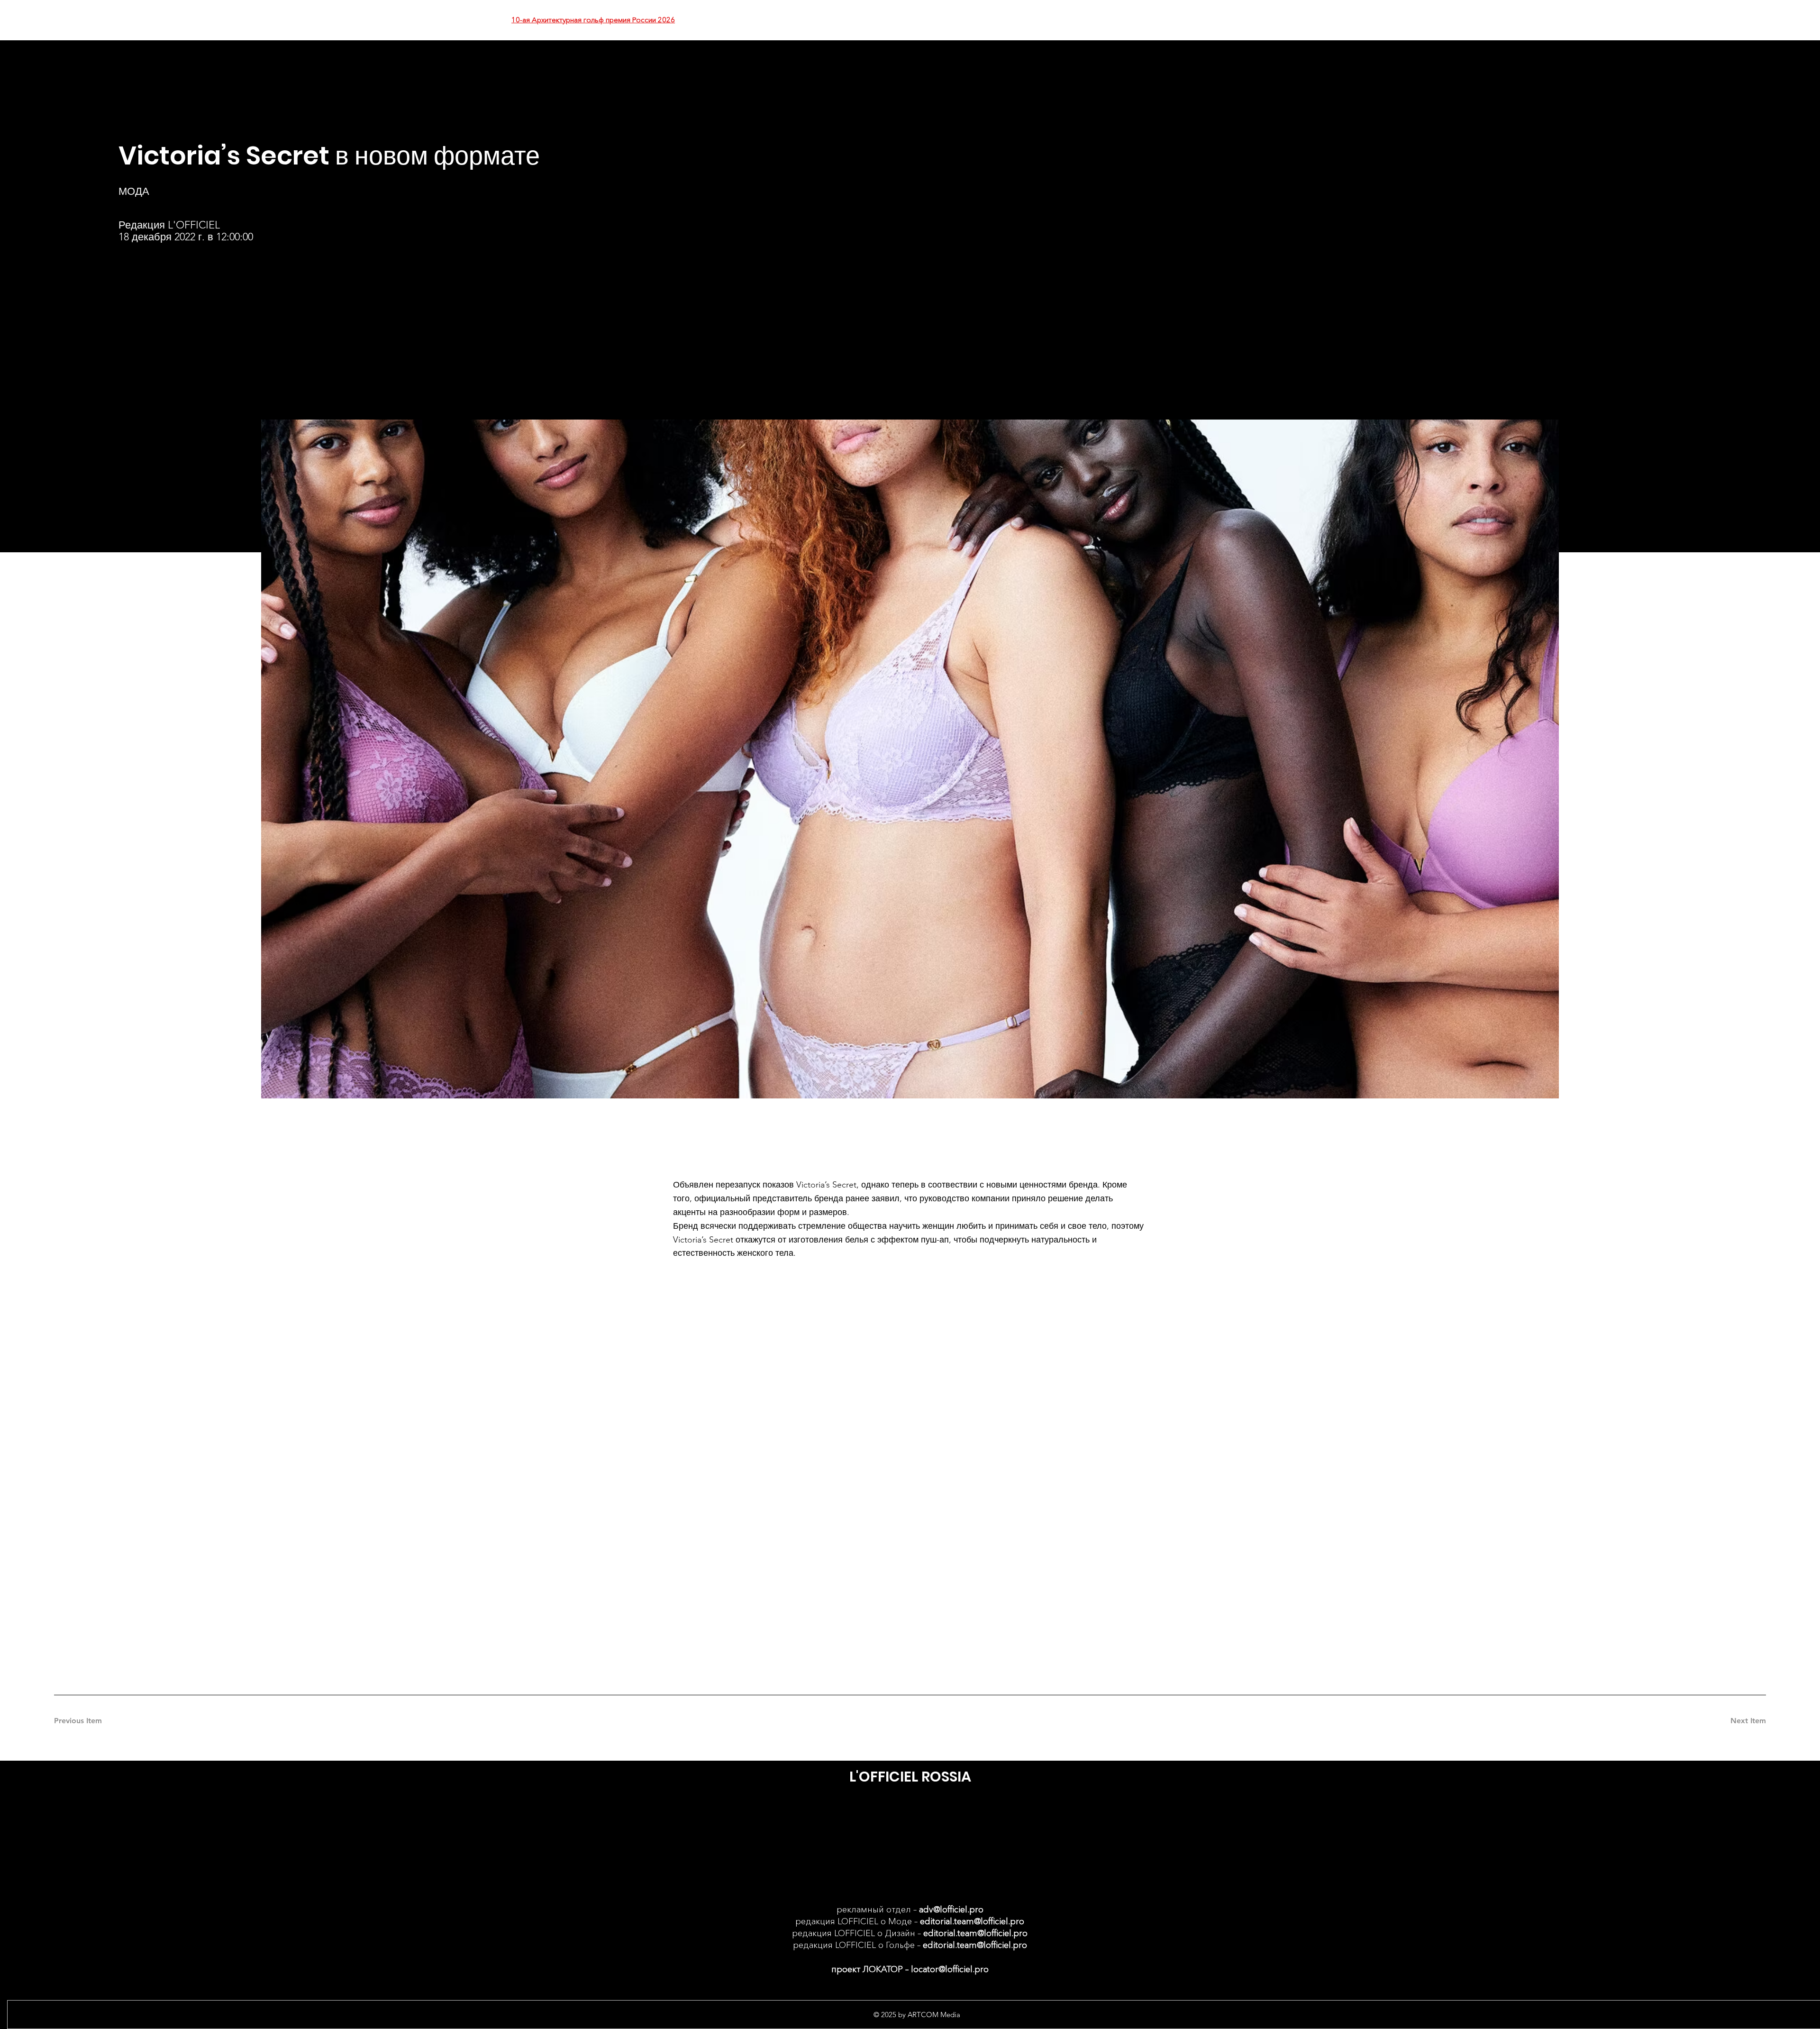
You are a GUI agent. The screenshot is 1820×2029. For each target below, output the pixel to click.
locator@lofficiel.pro (950, 1969)
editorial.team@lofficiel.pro (972, 1921)
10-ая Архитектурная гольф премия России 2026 (593, 20)
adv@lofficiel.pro (951, 1910)
